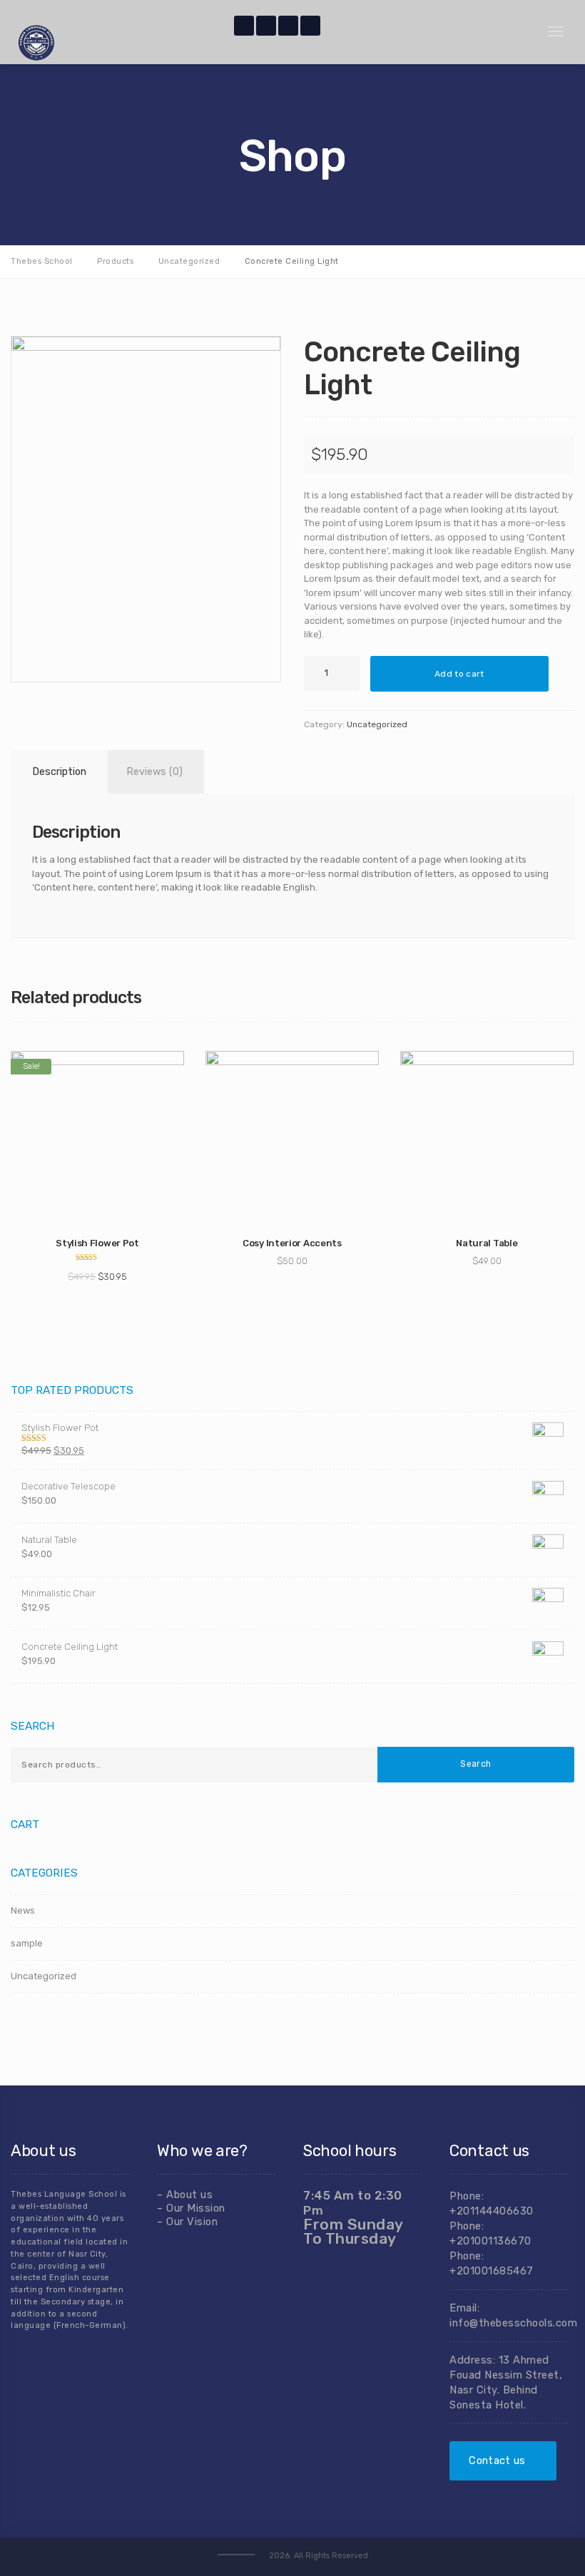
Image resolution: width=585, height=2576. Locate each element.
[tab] (57, 772)
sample (27, 1943)
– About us (185, 2195)
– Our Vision (187, 2222)
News (23, 1910)
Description (59, 772)
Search (475, 1764)
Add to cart (459, 674)
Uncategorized (377, 724)
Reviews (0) (154, 772)
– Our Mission (191, 2208)
